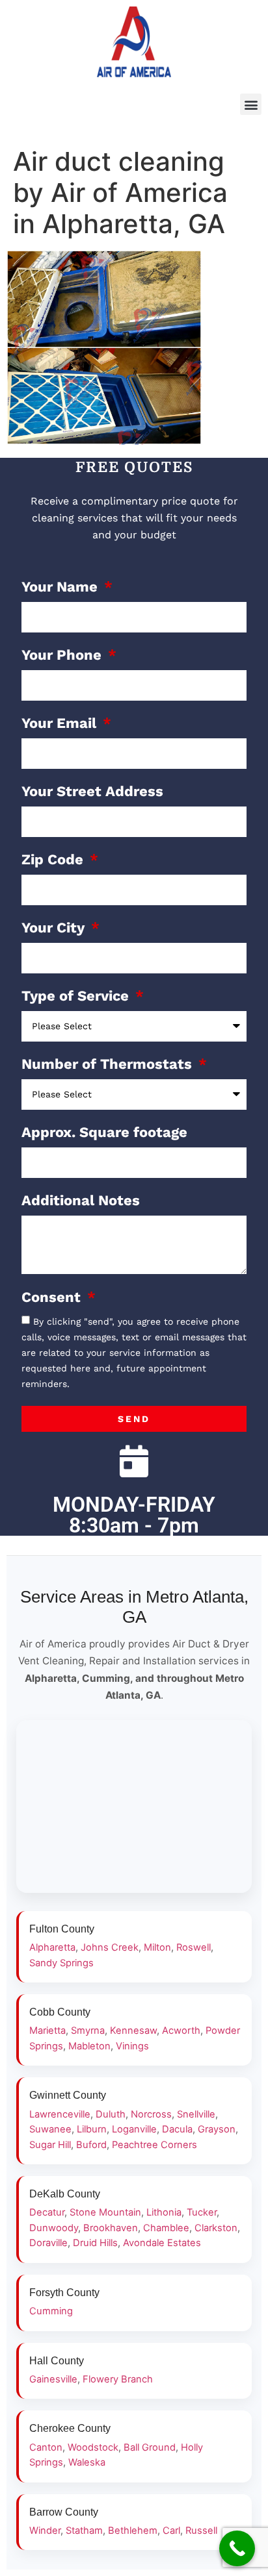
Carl (171, 2531)
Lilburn (92, 2129)
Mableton (89, 2046)
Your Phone (63, 656)
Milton (157, 1947)
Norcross (151, 2114)
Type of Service (77, 996)
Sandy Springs (61, 1963)
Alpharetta (52, 1947)
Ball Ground (150, 2447)
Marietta (47, 2031)
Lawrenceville (60, 2114)
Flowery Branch (118, 2379)
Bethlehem (133, 2531)
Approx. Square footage (104, 1133)
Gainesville (53, 2379)
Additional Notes (81, 1201)
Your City (55, 928)
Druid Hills (95, 2243)
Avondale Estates (162, 2243)
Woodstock (93, 2447)
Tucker (202, 2212)
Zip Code (54, 860)
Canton (46, 2447)
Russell (201, 2531)
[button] (251, 104)
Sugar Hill (50, 2145)
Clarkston (216, 2228)
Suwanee (50, 2129)
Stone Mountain (105, 2212)
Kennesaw (133, 2031)
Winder (45, 2531)
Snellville (196, 2114)
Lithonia (164, 2212)
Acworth (181, 2031)
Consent (53, 1298)
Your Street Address (92, 792)
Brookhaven (111, 2228)
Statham (84, 2531)
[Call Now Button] (237, 2548)
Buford (91, 2145)
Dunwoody (54, 2228)
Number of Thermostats (109, 1065)
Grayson (217, 2129)
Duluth (111, 2114)
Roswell (194, 1947)
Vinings (132, 2046)
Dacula (177, 2129)
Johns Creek (110, 1947)
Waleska (87, 2462)
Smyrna (88, 2031)
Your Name (61, 587)
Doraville (48, 2243)
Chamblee (166, 2228)
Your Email (61, 724)
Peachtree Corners (154, 2145)
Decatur (47, 2212)
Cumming (51, 2311)
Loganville (134, 2129)
